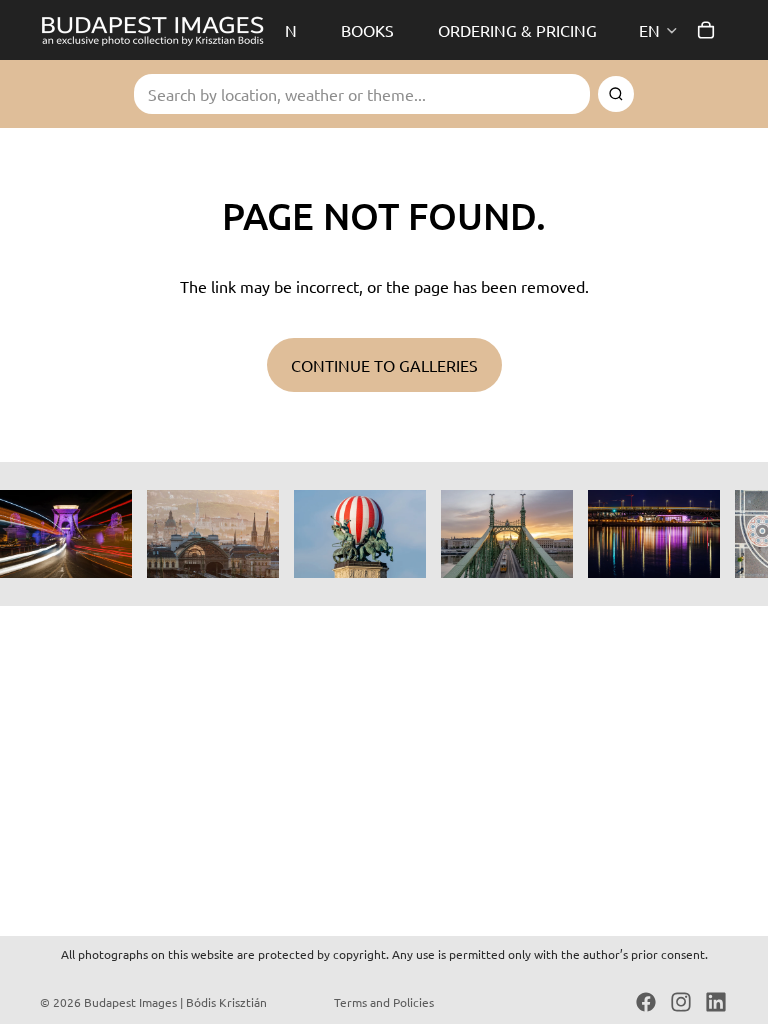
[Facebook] (646, 1002)
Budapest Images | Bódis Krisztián (175, 1002)
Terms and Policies (384, 1002)
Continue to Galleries (384, 365)
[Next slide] (706, 534)
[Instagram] (681, 1002)
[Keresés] (616, 94)
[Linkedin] (716, 1002)
